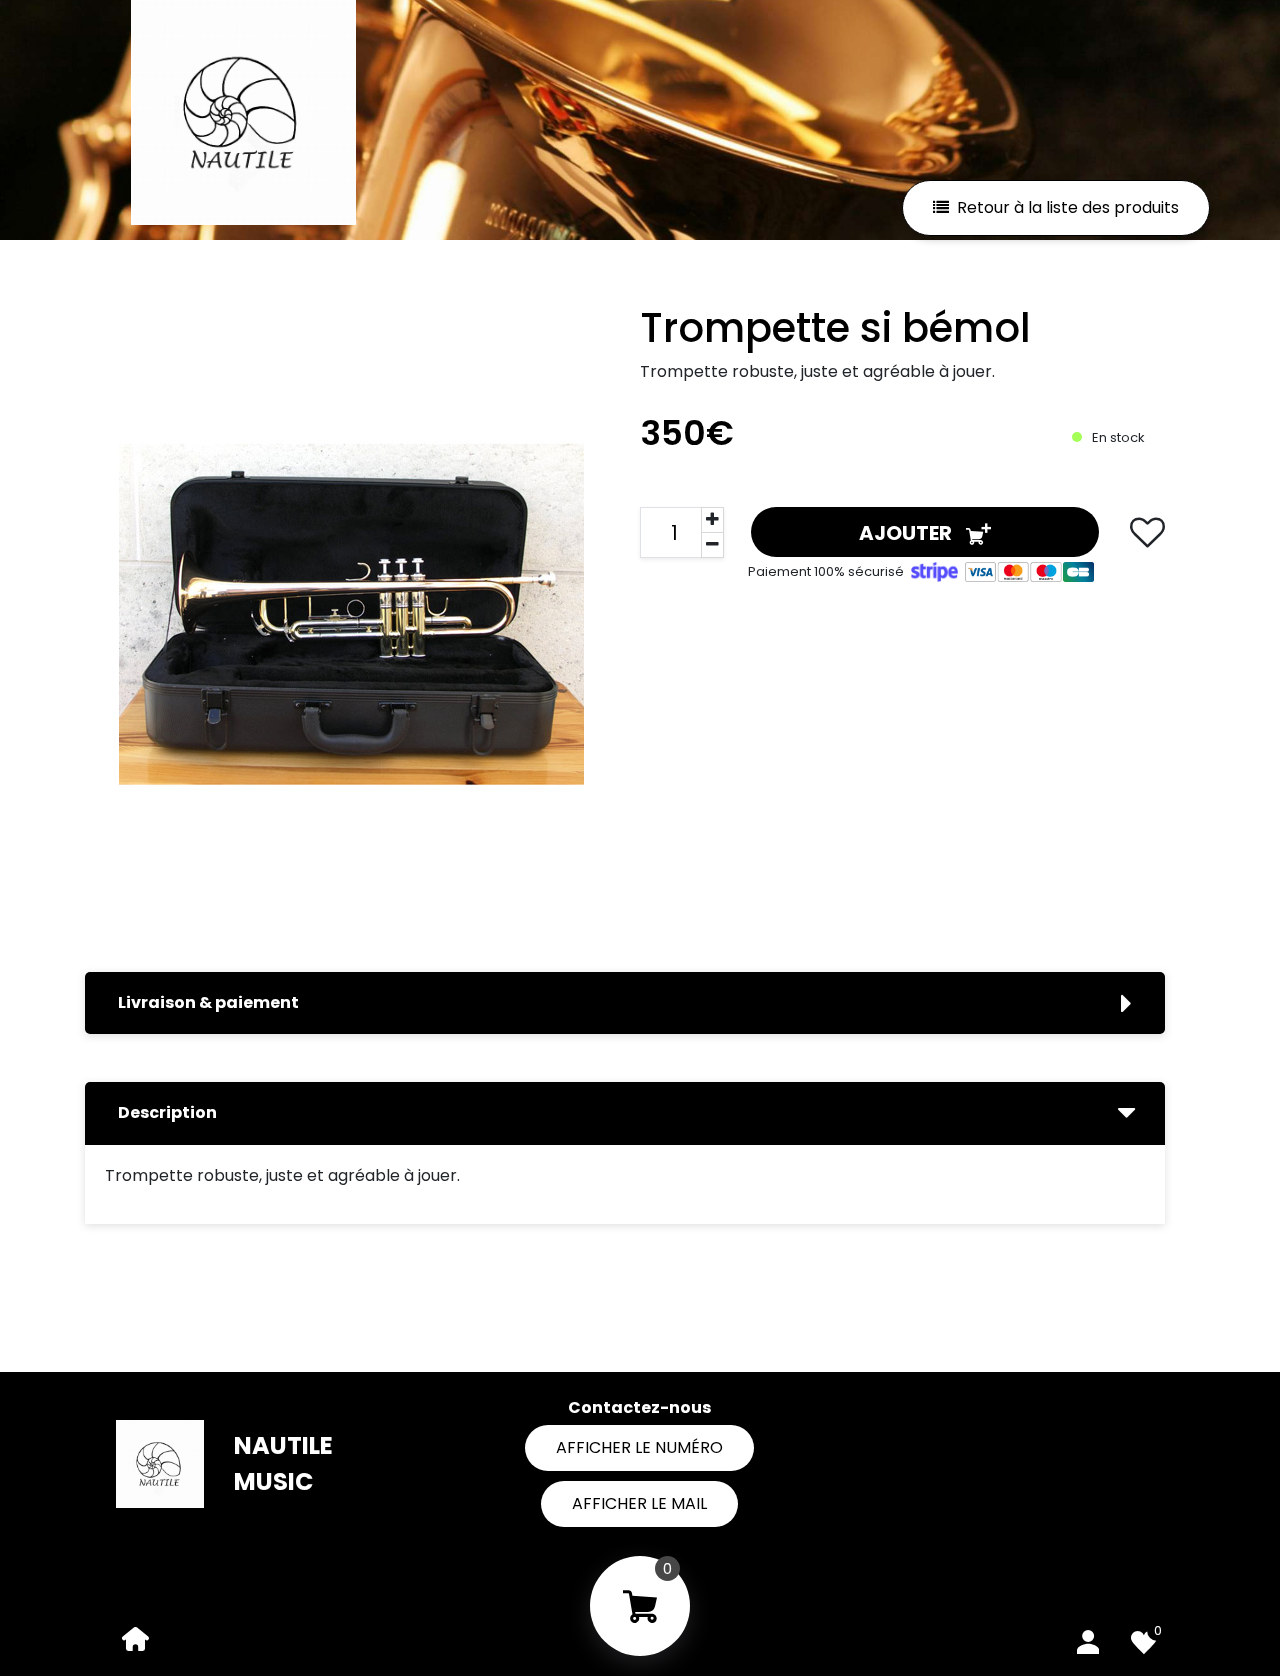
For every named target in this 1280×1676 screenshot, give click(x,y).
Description (167, 1112)
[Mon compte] (1088, 1638)
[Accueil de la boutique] (136, 1637)
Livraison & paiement (208, 1002)
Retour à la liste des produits (1068, 207)
